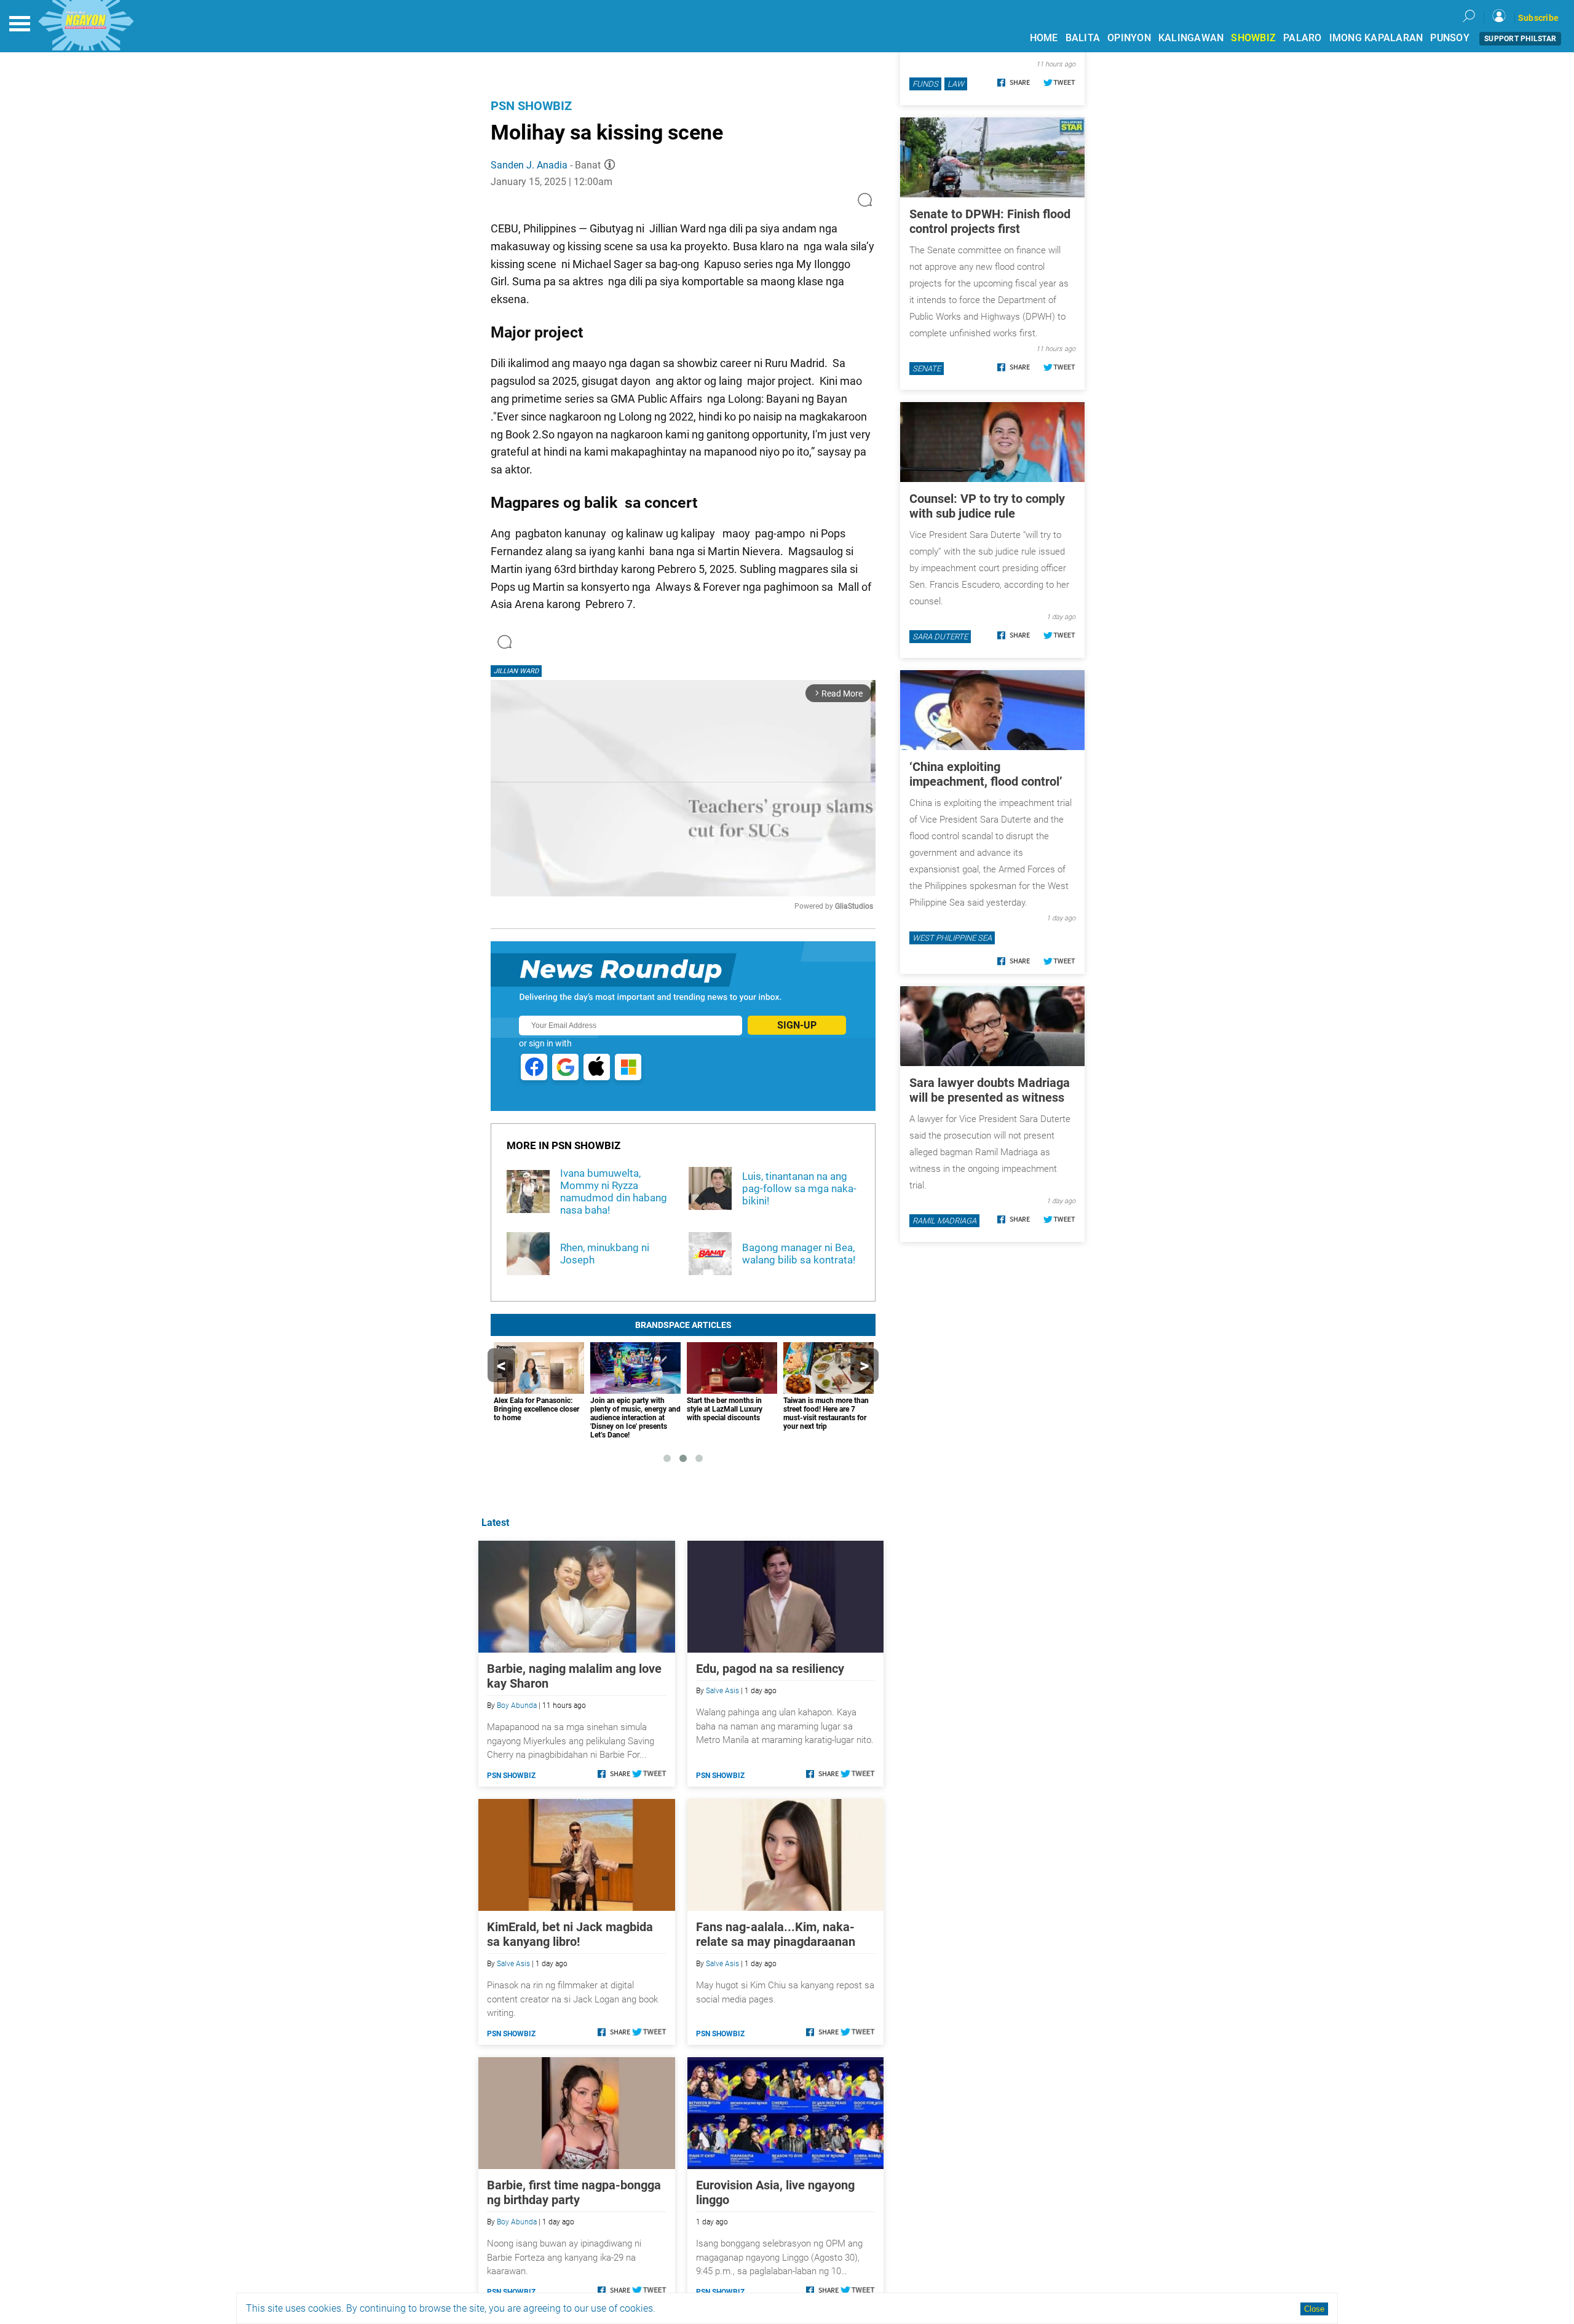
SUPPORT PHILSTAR (1520, 39)
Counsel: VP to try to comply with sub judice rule (987, 506)
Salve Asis (722, 1691)
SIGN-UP (797, 1025)
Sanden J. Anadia (529, 165)
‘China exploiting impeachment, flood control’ (986, 774)
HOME (1044, 38)
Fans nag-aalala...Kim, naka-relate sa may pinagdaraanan (776, 1934)
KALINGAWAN (1191, 38)
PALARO (1303, 38)
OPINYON (1129, 38)
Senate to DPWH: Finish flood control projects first (990, 221)
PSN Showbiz (531, 106)
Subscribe (1538, 18)
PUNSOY (1450, 38)
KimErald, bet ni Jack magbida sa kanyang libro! (570, 1934)
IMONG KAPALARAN (1376, 38)
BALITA (1083, 38)
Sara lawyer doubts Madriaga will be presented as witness (990, 1090)
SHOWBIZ (1253, 38)
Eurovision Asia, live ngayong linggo (775, 2192)
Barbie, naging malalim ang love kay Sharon (574, 1676)
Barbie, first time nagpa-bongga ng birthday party (574, 2192)
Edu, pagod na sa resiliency (770, 1669)
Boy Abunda (517, 1705)
